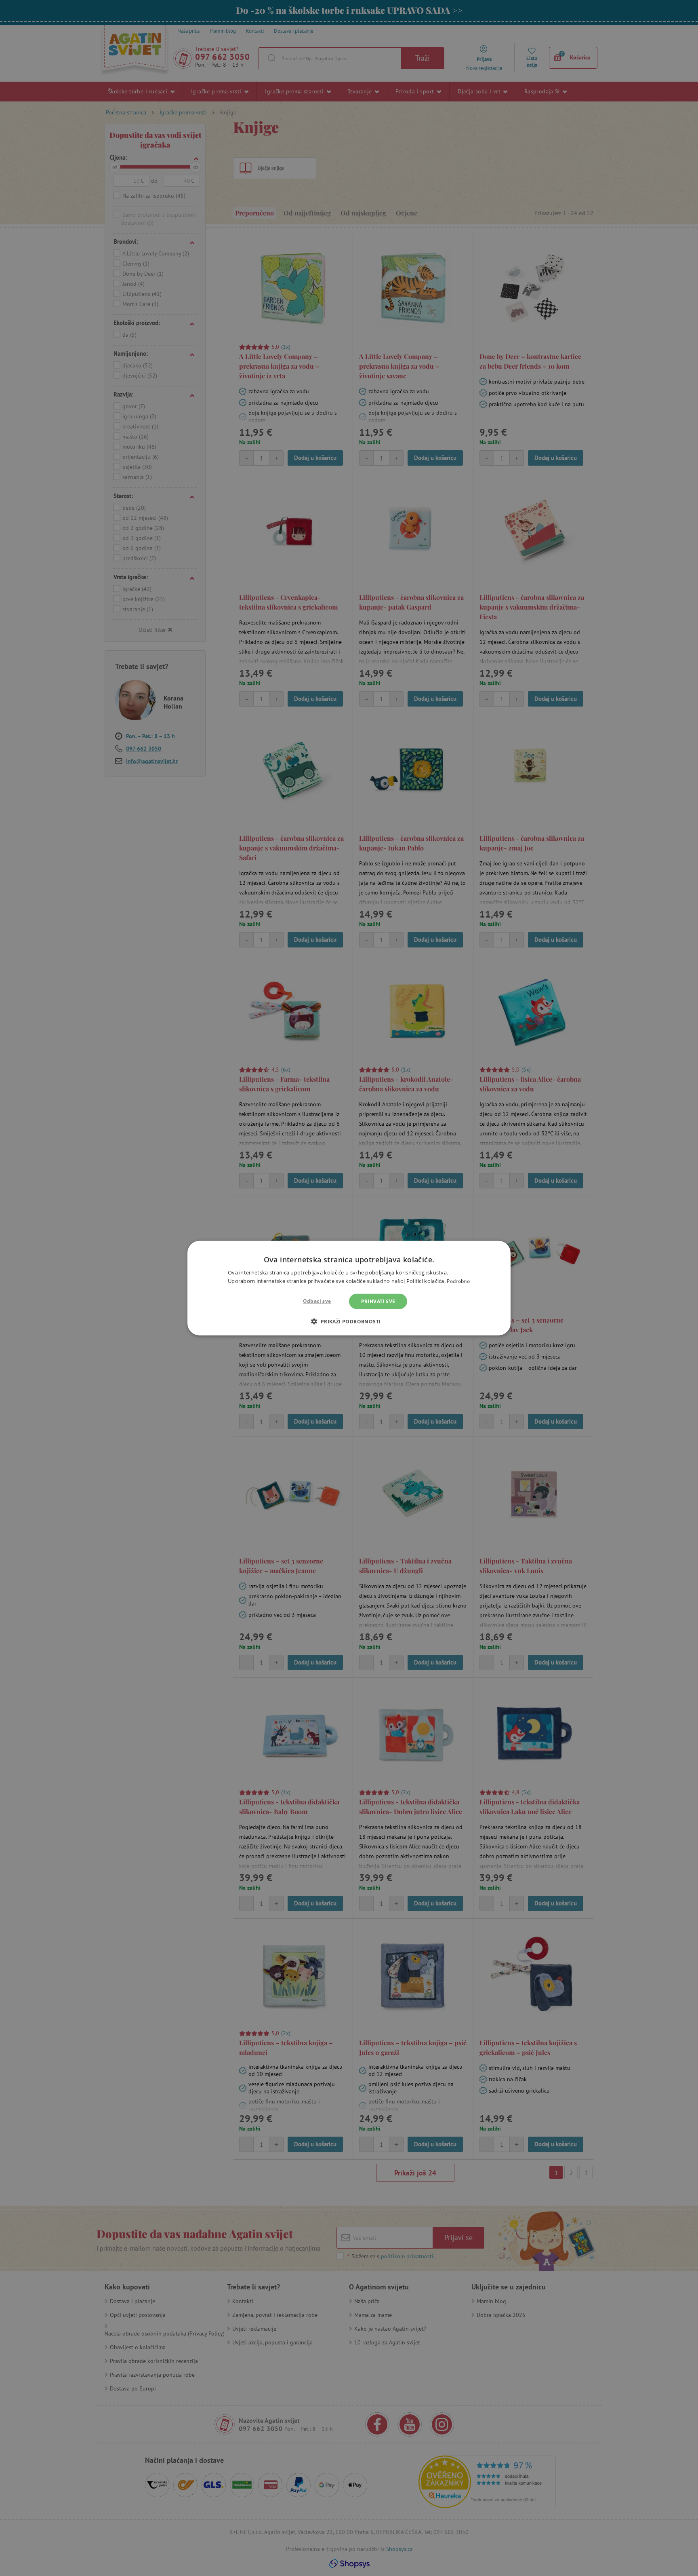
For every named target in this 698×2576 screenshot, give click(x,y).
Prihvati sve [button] (378, 1301)
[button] (349, 1321)
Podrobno (458, 1281)
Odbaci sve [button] (317, 1301)
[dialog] (349, 1288)
